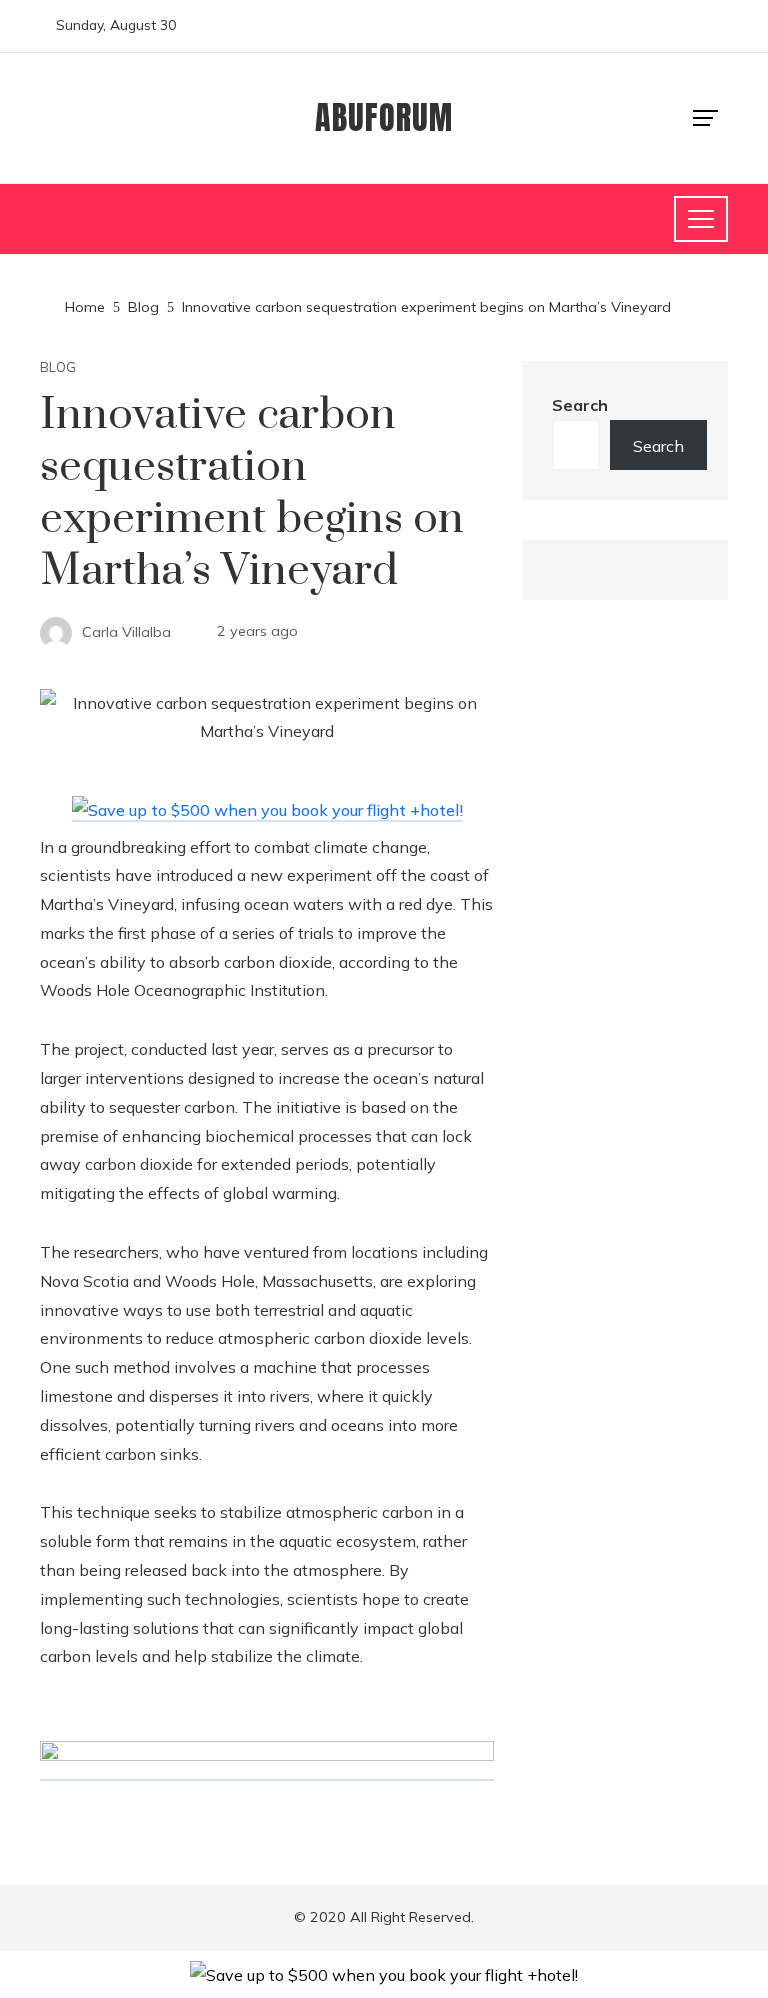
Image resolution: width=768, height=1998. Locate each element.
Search (580, 405)
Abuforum (384, 117)
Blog (58, 367)
